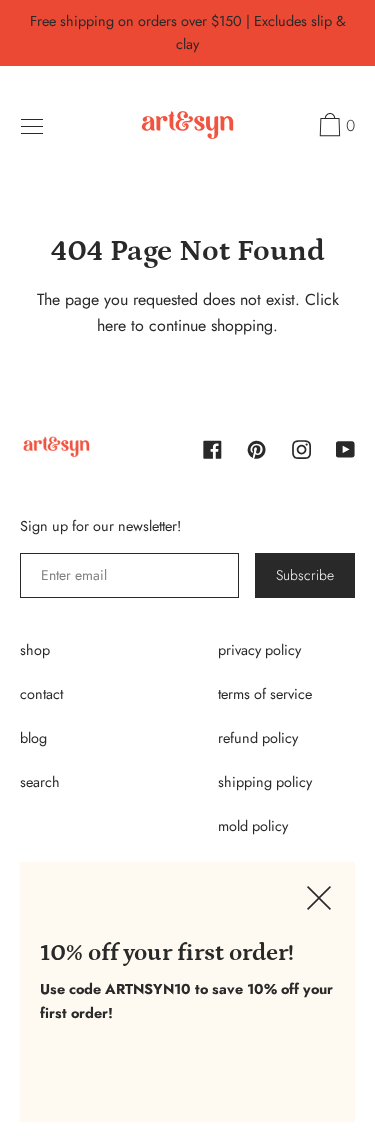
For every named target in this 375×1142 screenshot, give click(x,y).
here (111, 325)
